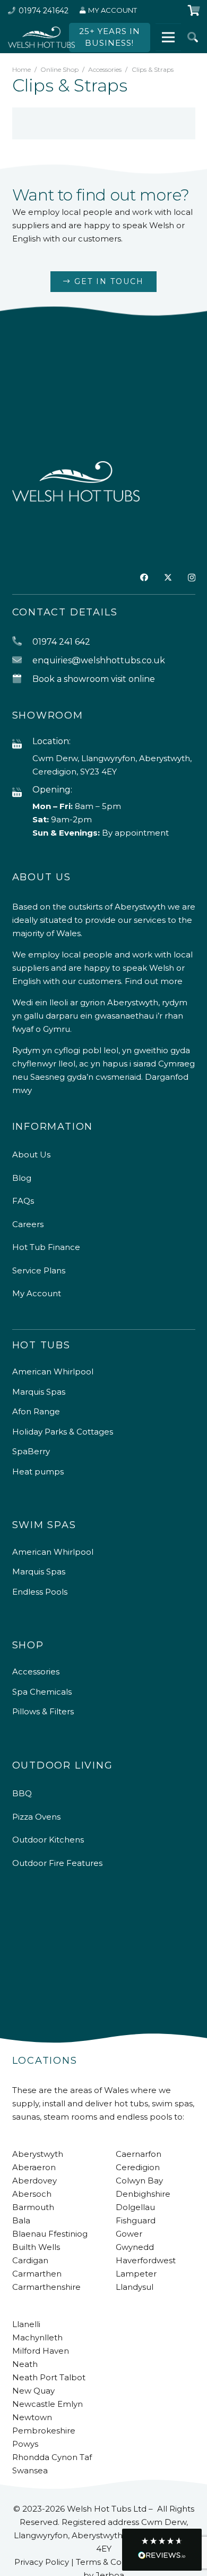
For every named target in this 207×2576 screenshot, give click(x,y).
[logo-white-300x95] (41, 37)
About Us (31, 1154)
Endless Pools (40, 1592)
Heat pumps (38, 1472)
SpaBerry (31, 1451)
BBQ (22, 1793)
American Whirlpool (53, 1372)
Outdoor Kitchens (48, 1840)
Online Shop (59, 69)
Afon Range (36, 1411)
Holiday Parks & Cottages (63, 1432)
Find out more (154, 981)
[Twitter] (168, 578)
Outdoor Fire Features (57, 1863)
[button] (193, 37)
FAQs (23, 1201)
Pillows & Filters (43, 1711)
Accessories (105, 69)
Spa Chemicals (42, 1692)
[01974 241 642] (22, 642)
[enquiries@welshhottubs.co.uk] (22, 660)
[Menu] (168, 37)
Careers (28, 1224)
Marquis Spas (39, 1392)
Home (21, 69)
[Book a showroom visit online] (22, 679)
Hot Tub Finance (46, 1247)
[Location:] (22, 744)
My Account (37, 1293)
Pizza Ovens (36, 1817)
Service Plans (39, 1270)
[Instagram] (192, 578)
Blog (22, 1178)
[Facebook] (144, 577)
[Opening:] (22, 793)
